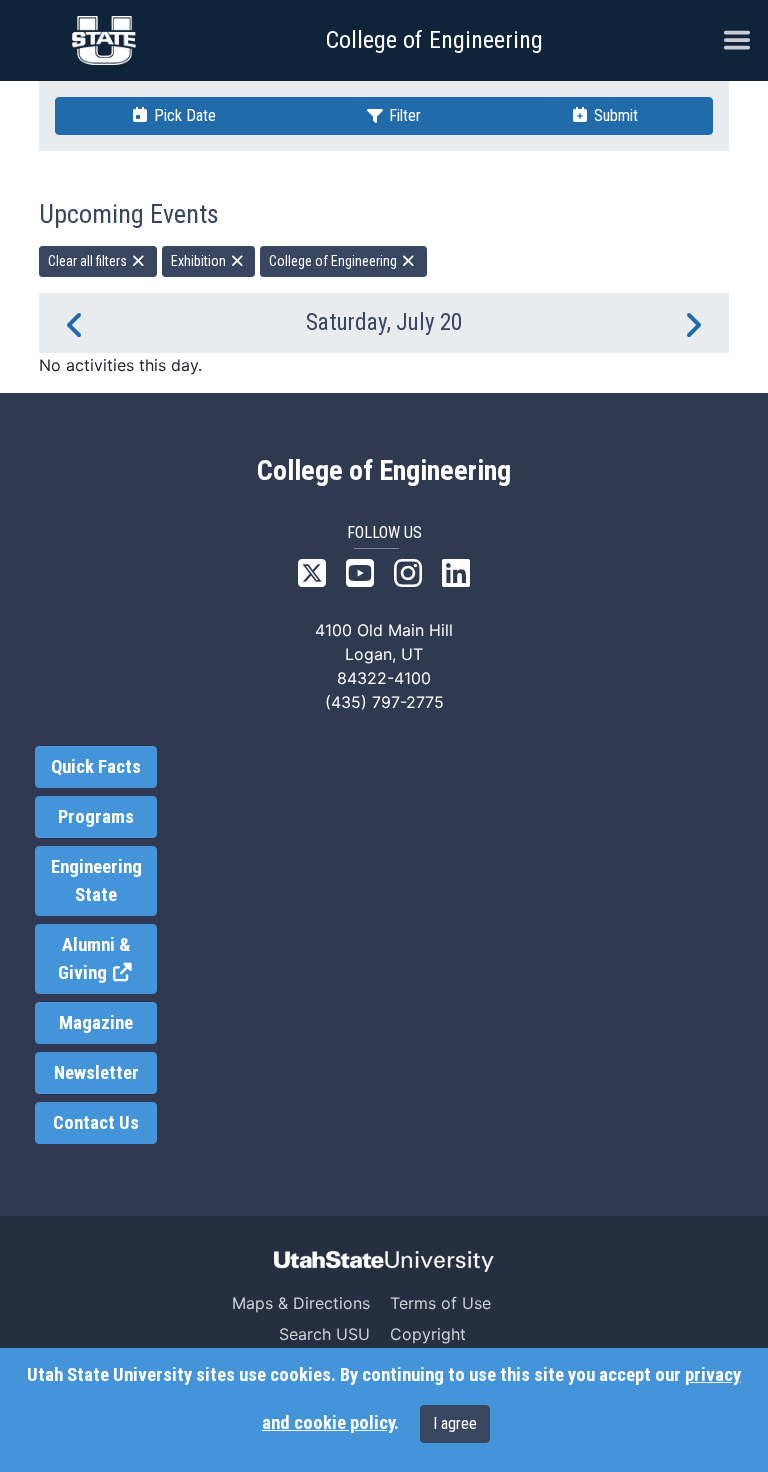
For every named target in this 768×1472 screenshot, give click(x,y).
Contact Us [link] (96, 1123)
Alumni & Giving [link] (107, 959)
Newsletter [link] (96, 1073)
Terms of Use (440, 1303)
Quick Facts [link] (96, 767)
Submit (614, 115)
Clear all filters (89, 261)
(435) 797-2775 (384, 702)
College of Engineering (434, 40)
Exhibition (200, 261)
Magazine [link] (96, 1023)
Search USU (324, 1334)
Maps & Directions (301, 1303)
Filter (403, 115)
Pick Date (183, 115)
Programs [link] (96, 817)
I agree (455, 1423)
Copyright (428, 1334)
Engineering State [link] (96, 881)
